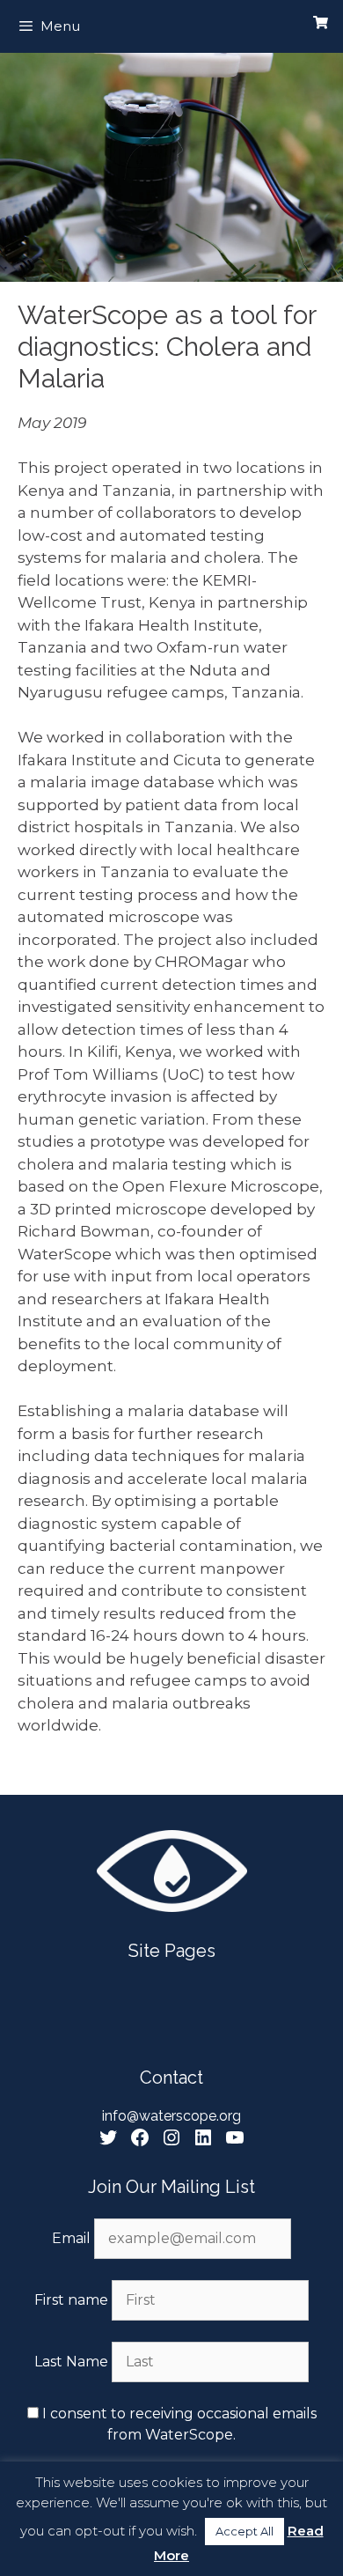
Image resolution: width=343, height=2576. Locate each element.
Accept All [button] (244, 2531)
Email (73, 2238)
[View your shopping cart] (321, 23)
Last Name (71, 2362)
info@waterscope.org (171, 2116)
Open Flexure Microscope (221, 1186)
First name (71, 2300)
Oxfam (182, 647)
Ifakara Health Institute (170, 625)
